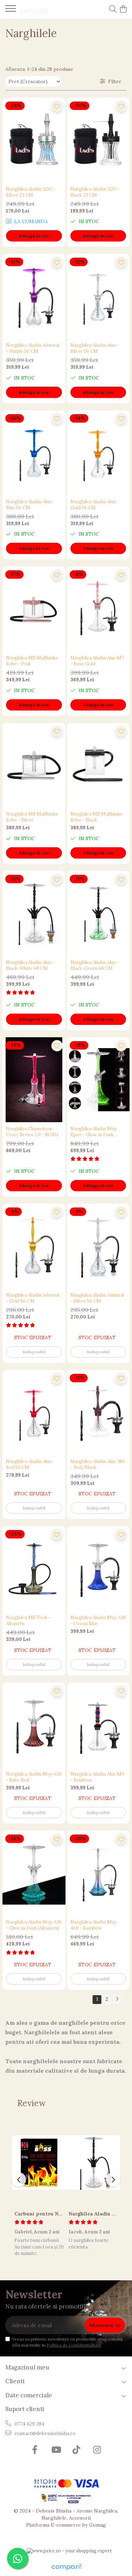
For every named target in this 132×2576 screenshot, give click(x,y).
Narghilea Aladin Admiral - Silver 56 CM (97, 1298)
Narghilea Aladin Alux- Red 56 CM (30, 1464)
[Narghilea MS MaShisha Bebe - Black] (98, 765)
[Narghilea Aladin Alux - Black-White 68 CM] (34, 913)
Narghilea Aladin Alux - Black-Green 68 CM (95, 965)
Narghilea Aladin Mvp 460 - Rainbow (94, 1925)
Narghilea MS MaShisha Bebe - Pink (32, 661)
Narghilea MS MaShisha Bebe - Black (96, 817)
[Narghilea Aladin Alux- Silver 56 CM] (98, 296)
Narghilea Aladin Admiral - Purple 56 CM (33, 348)
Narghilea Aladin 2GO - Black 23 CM (95, 192)
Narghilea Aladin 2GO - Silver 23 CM (31, 192)
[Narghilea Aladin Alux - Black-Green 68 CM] (98, 913)
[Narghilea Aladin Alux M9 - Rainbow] (98, 1725)
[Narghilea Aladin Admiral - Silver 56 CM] (98, 1246)
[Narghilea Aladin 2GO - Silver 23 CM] (34, 140)
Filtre (113, 81)
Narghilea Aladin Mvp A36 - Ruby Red (34, 1777)
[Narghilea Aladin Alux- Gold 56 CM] (98, 453)
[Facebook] (35, 2450)
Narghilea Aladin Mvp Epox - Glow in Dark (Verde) (94, 1132)
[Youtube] (56, 2450)
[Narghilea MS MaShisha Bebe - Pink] (34, 609)
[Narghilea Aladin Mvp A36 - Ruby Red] (34, 1725)
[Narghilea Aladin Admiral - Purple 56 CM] (34, 296)
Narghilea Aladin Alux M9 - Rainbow (97, 1777)
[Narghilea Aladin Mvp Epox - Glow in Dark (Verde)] (98, 1080)
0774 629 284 (29, 2424)
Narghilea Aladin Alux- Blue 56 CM (30, 505)
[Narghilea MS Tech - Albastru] (34, 1569)
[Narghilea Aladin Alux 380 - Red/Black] (98, 1412)
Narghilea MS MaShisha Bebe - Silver (32, 817)
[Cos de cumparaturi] (123, 10)
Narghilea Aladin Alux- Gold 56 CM (94, 505)
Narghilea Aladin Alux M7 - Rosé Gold (97, 661)
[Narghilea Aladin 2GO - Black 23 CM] (98, 140)
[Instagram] (97, 2450)
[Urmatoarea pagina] (117, 2000)
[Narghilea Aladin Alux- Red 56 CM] (34, 1412)
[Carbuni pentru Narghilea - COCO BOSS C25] (39, 2163)
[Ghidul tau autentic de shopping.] (66, 2567)
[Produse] (11, 11)
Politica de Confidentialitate (74, 2345)
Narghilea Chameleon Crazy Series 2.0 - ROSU (32, 1132)
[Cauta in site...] (113, 10)
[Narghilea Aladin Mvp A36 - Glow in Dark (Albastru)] (34, 1873)
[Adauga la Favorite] (57, 106)
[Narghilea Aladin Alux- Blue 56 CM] (34, 453)
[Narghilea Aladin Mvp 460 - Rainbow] (98, 1873)
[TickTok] (77, 2450)
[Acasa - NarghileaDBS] (46, 10)
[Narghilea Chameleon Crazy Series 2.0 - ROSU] (34, 1080)
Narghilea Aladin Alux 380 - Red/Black (98, 1464)
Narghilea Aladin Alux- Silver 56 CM (94, 348)
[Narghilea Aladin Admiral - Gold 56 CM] (34, 1246)
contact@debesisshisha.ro (44, 2433)
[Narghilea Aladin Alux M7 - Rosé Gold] (98, 609)
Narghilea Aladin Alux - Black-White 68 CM (30, 965)
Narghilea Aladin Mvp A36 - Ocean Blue (98, 1621)
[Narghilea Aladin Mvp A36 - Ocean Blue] (98, 1569)
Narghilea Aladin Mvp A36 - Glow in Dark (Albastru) (34, 1925)
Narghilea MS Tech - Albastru (28, 1621)
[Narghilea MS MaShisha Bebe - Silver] (34, 765)
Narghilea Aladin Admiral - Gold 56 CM (33, 1298)
